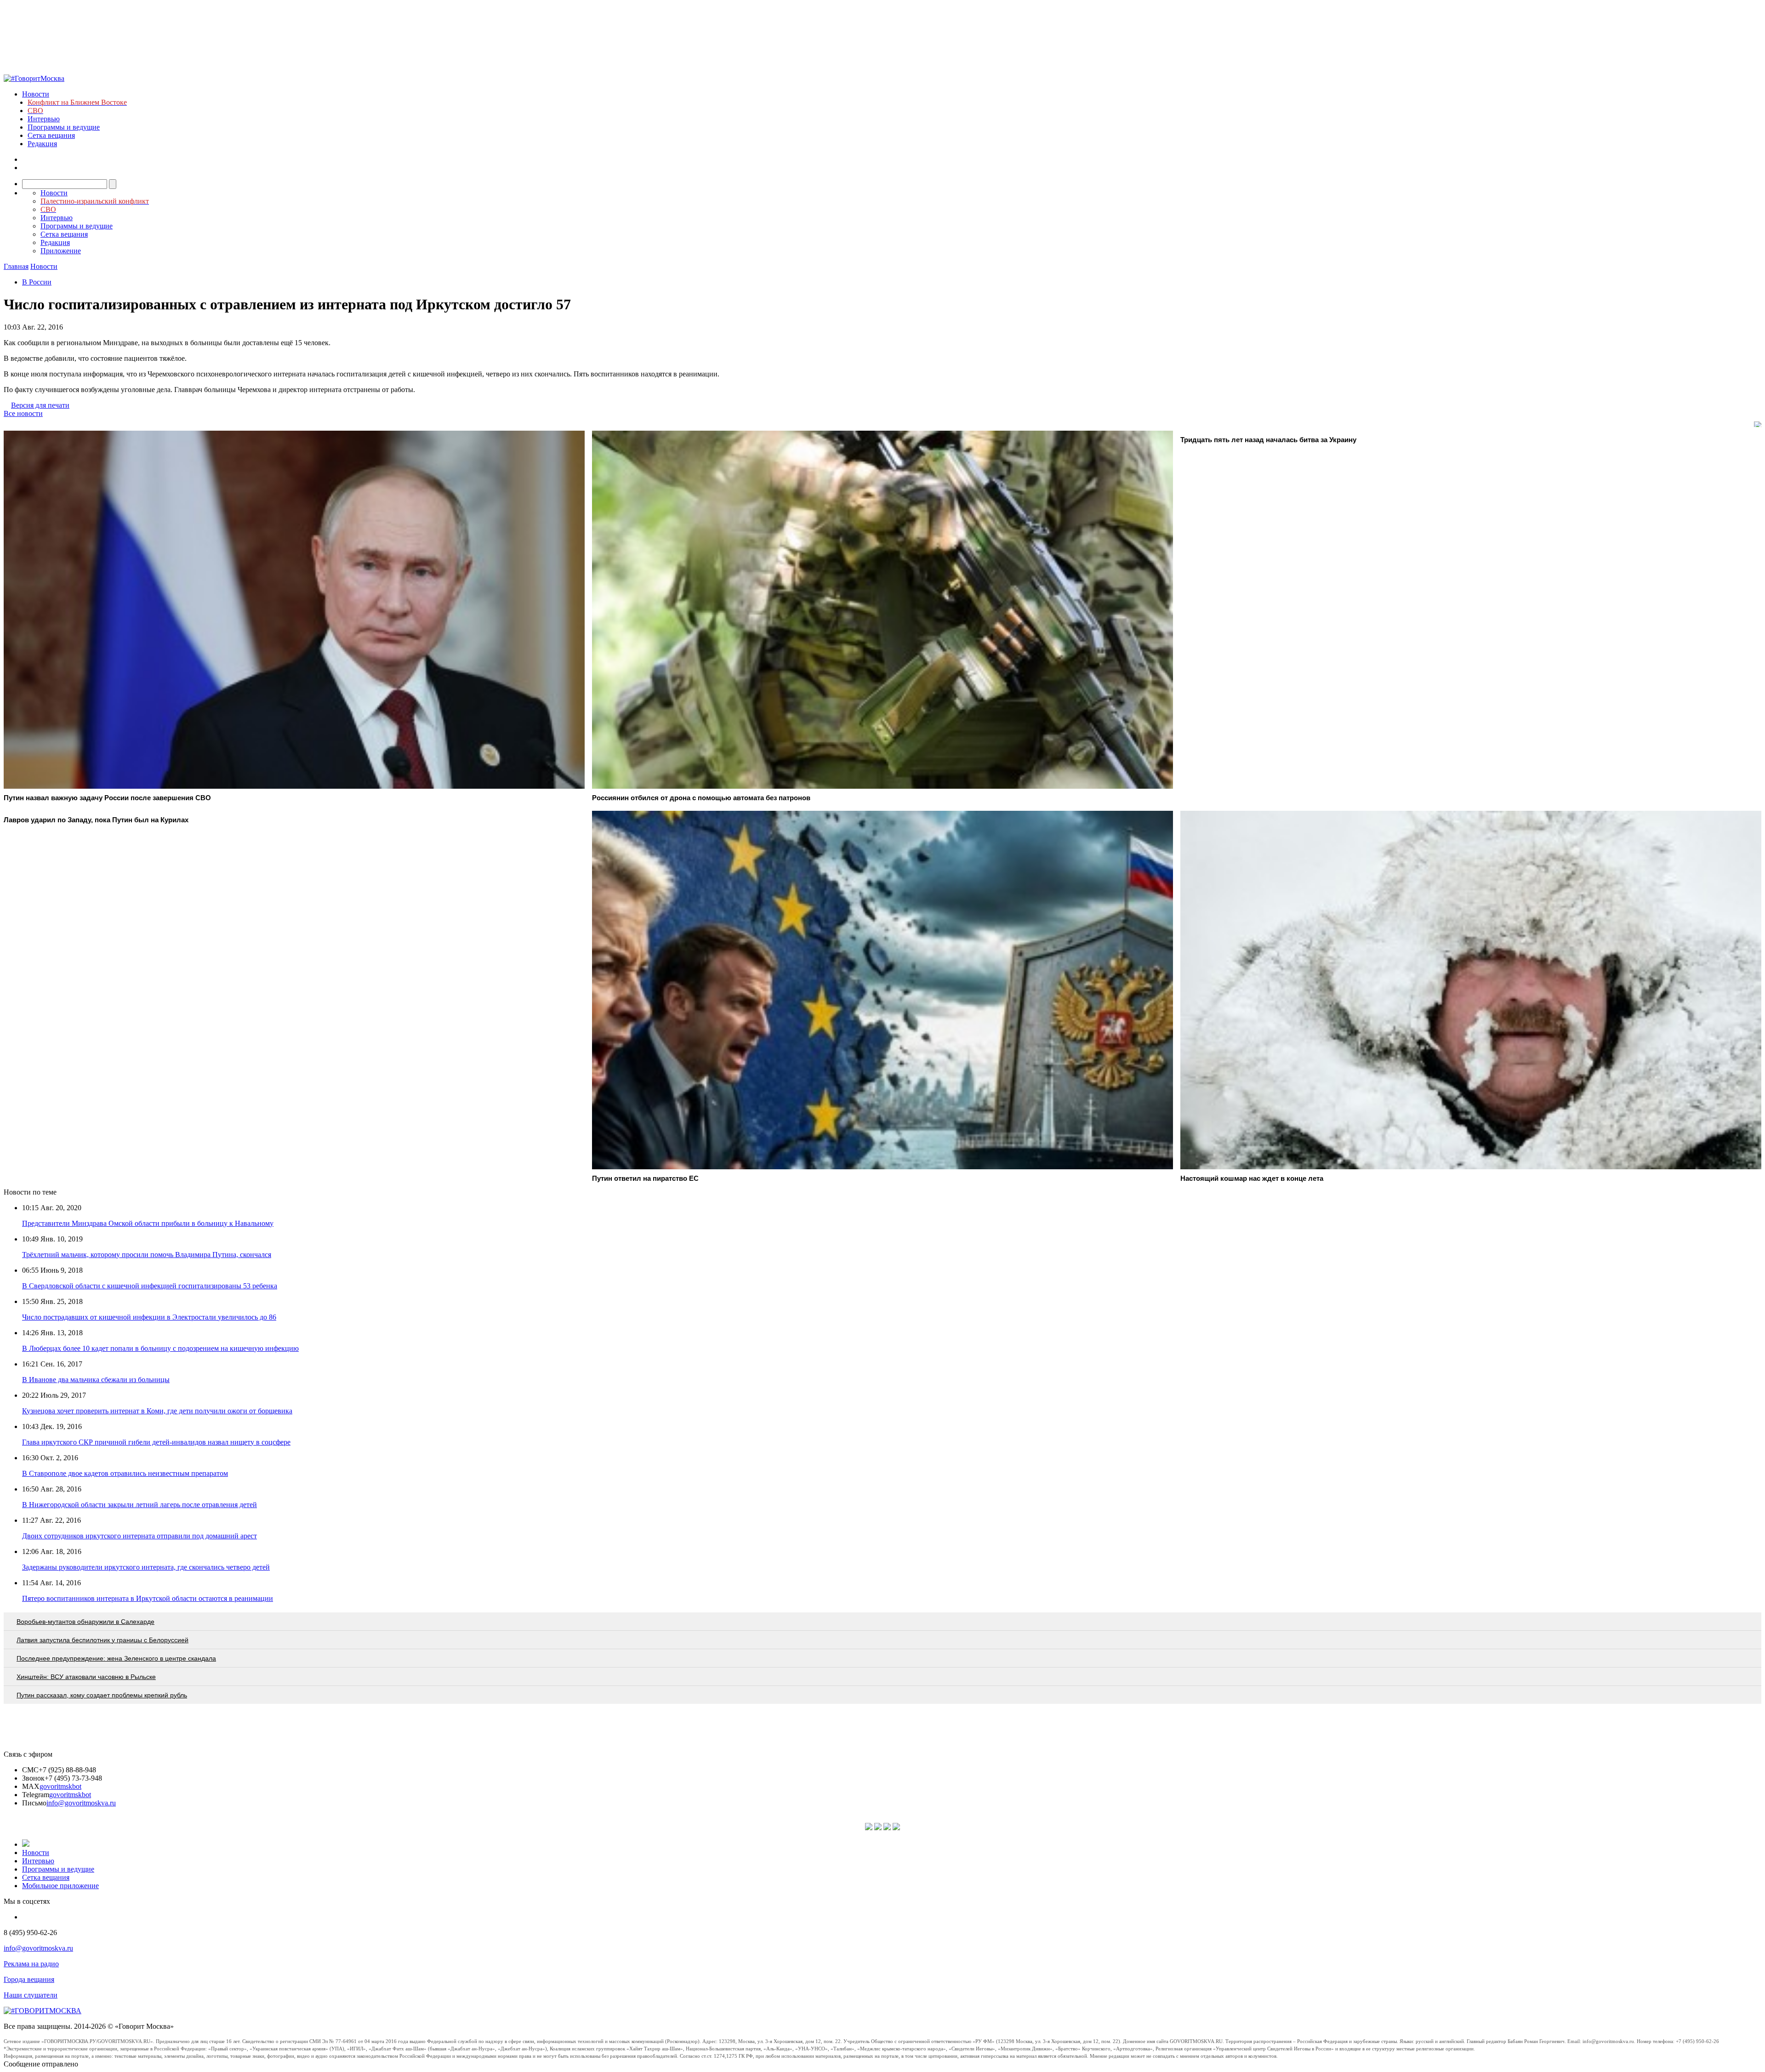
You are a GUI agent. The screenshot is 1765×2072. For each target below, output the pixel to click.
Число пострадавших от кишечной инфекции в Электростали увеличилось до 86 (149, 1317)
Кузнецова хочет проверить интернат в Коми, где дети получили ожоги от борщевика (157, 1411)
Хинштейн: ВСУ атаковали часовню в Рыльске (86, 1677)
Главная (16, 266)
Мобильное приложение (60, 1886)
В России (37, 282)
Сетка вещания (51, 135)
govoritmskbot (60, 1786)
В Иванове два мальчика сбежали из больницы (96, 1380)
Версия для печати (40, 405)
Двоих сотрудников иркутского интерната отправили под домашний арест (139, 1536)
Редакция (42, 144)
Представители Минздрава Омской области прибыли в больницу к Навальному (148, 1223)
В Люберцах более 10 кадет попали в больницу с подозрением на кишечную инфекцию (160, 1348)
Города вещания (29, 1979)
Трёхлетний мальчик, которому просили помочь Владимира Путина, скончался (147, 1255)
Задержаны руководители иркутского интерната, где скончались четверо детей (146, 1567)
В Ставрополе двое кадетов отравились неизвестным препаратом (125, 1473)
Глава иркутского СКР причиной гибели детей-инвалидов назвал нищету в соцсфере (156, 1442)
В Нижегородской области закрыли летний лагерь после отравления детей (139, 1505)
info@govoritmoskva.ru (81, 1803)
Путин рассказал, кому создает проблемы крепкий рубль (102, 1695)
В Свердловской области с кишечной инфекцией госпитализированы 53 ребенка (150, 1286)
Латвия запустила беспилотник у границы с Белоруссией (102, 1640)
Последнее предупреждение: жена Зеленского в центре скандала (116, 1658)
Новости (36, 94)
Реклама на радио (31, 1964)
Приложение (61, 251)
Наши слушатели (31, 1995)
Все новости (23, 413)
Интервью (44, 119)
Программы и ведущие (64, 127)
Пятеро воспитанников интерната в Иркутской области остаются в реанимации (148, 1598)
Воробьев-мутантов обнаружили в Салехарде (85, 1622)
